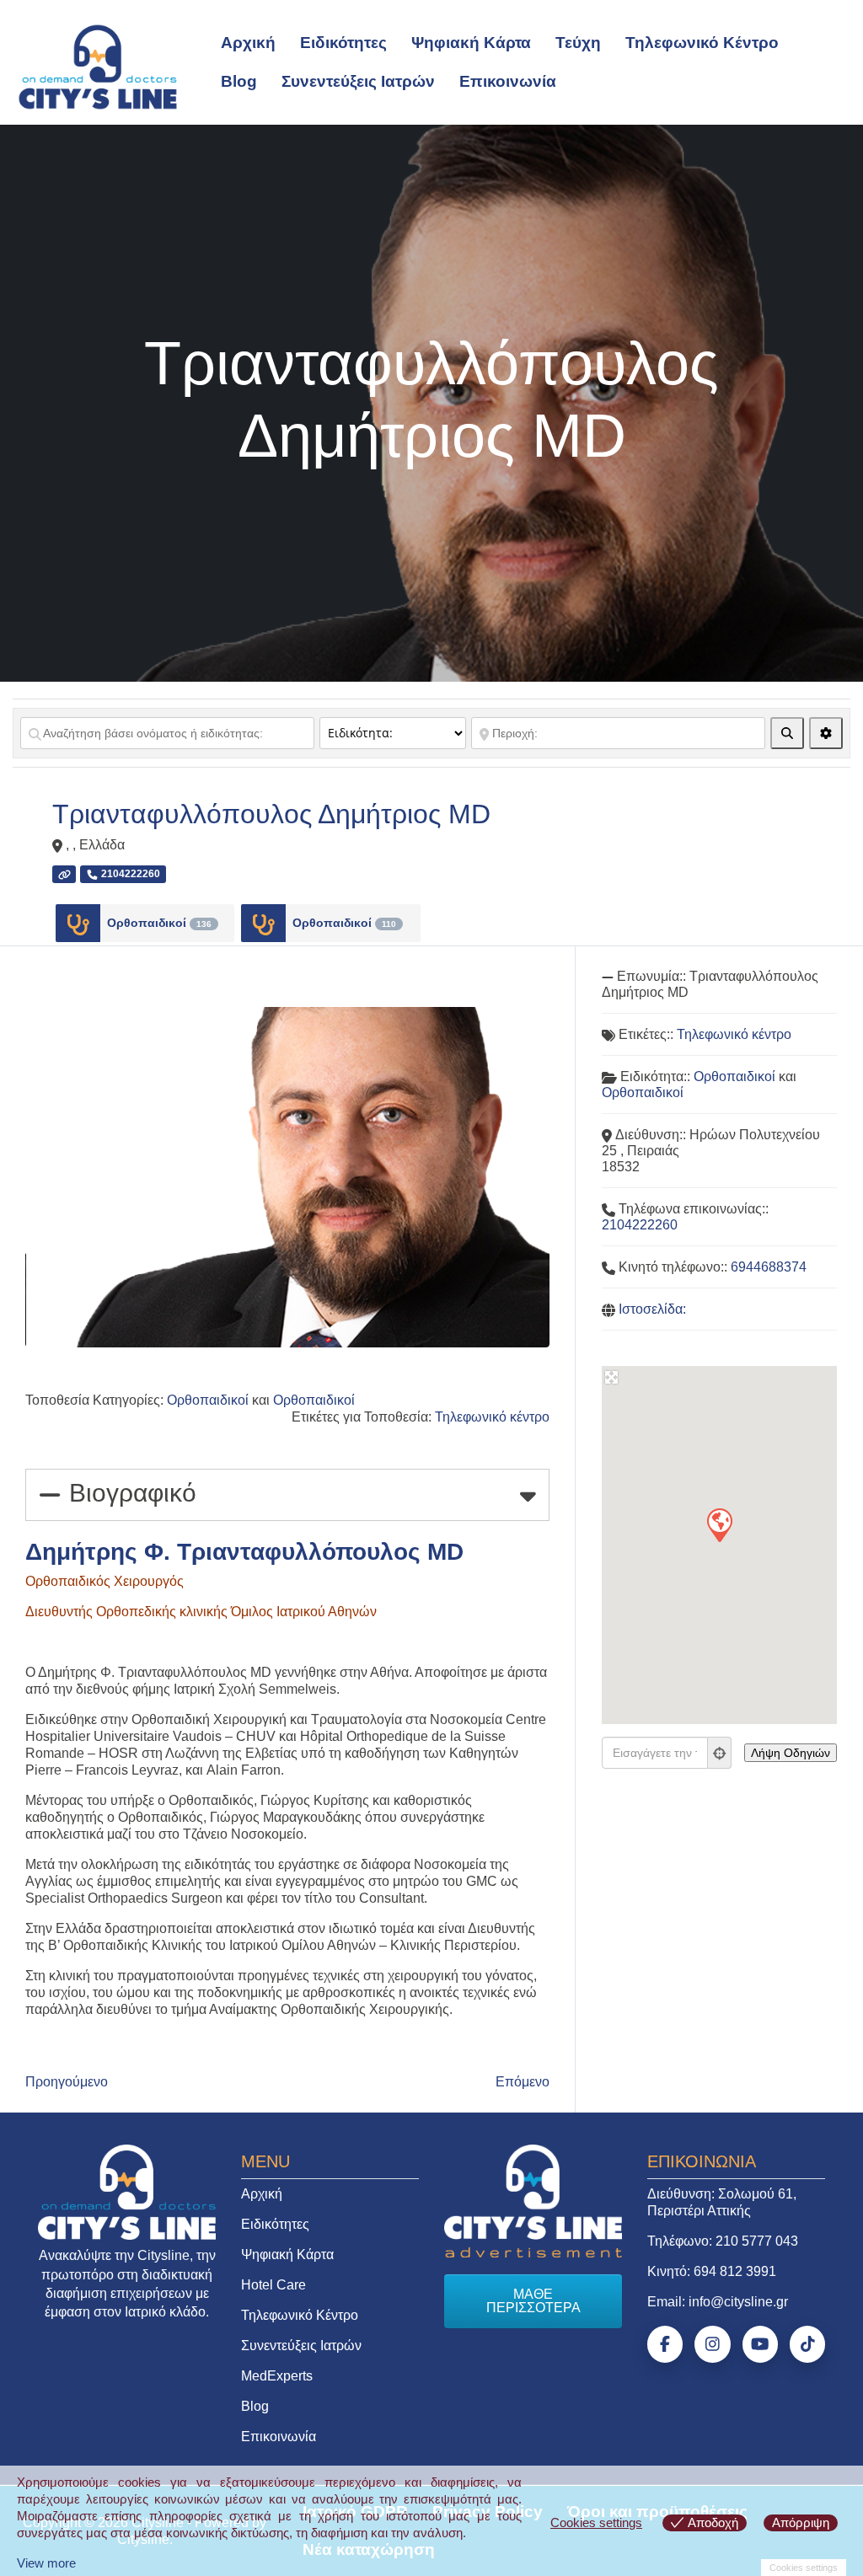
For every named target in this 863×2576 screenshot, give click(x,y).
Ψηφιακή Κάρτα (471, 43)
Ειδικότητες (343, 43)
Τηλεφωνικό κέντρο (492, 1417)
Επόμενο (523, 2082)
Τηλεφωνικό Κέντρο (702, 43)
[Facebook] (665, 2344)
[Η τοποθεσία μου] (720, 1753)
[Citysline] (98, 66)
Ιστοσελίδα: (652, 1309)
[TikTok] (807, 2344)
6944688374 (769, 1267)
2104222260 (640, 1225)
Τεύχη (578, 43)
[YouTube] (760, 2344)
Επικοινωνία (508, 81)
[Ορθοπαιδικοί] (78, 923)
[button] (719, 1524)
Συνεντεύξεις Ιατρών (358, 81)
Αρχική (248, 43)
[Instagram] (712, 2344)
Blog (239, 81)
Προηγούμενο (67, 2082)
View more (46, 2563)
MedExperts (277, 2376)
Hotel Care (273, 2285)
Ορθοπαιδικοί (159, 923)
